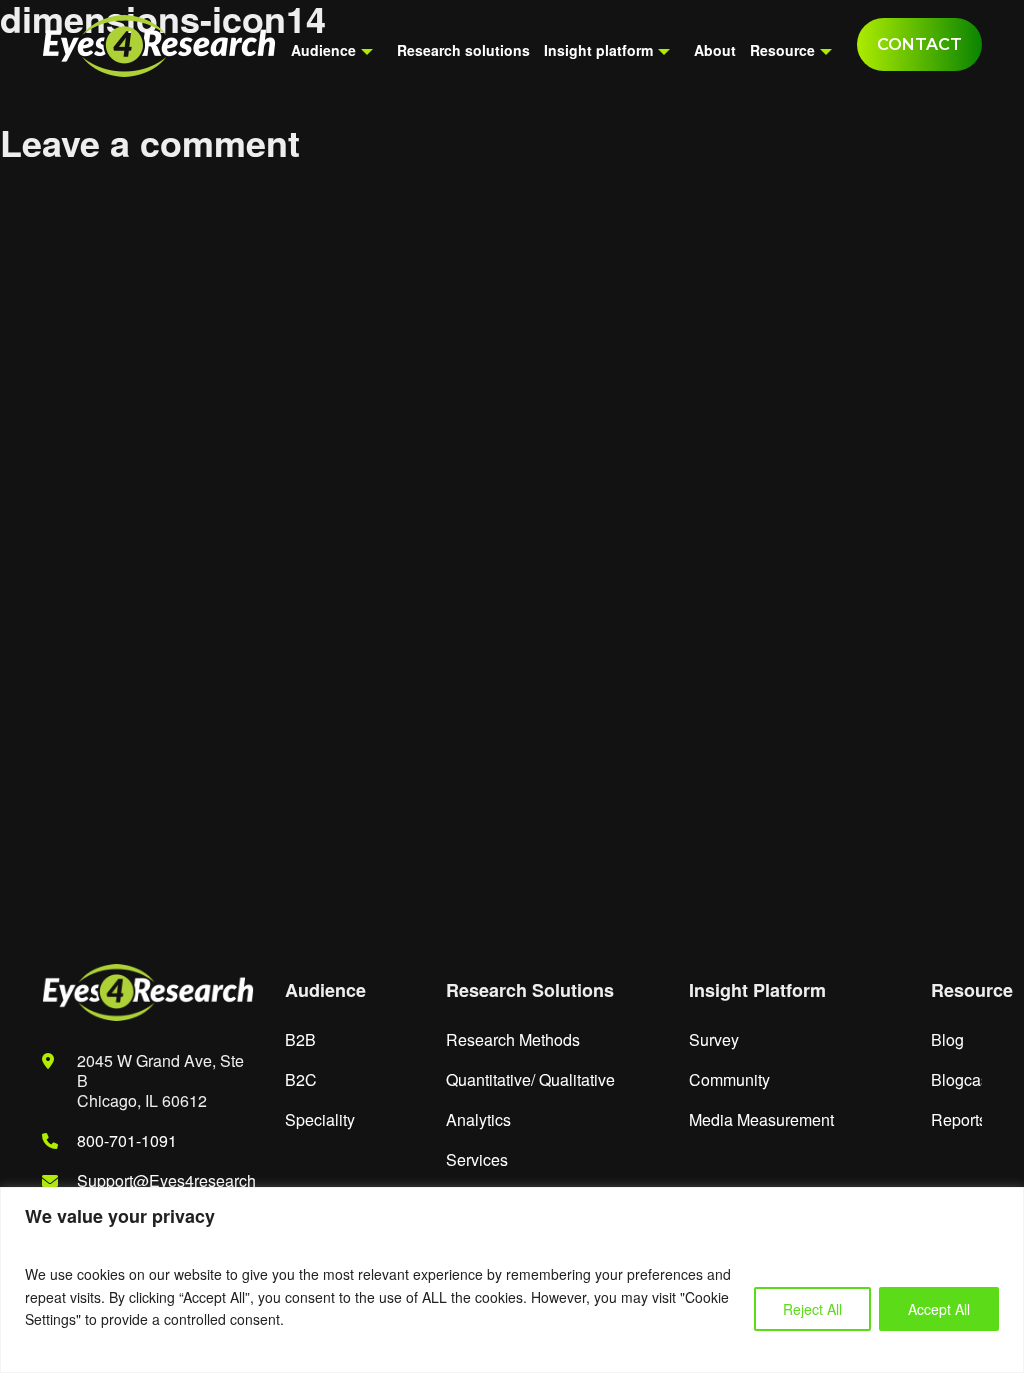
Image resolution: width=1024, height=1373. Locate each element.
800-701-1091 (127, 1140)
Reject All (812, 1309)
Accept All (939, 1309)
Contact (919, 44)
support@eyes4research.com (185, 1180)
